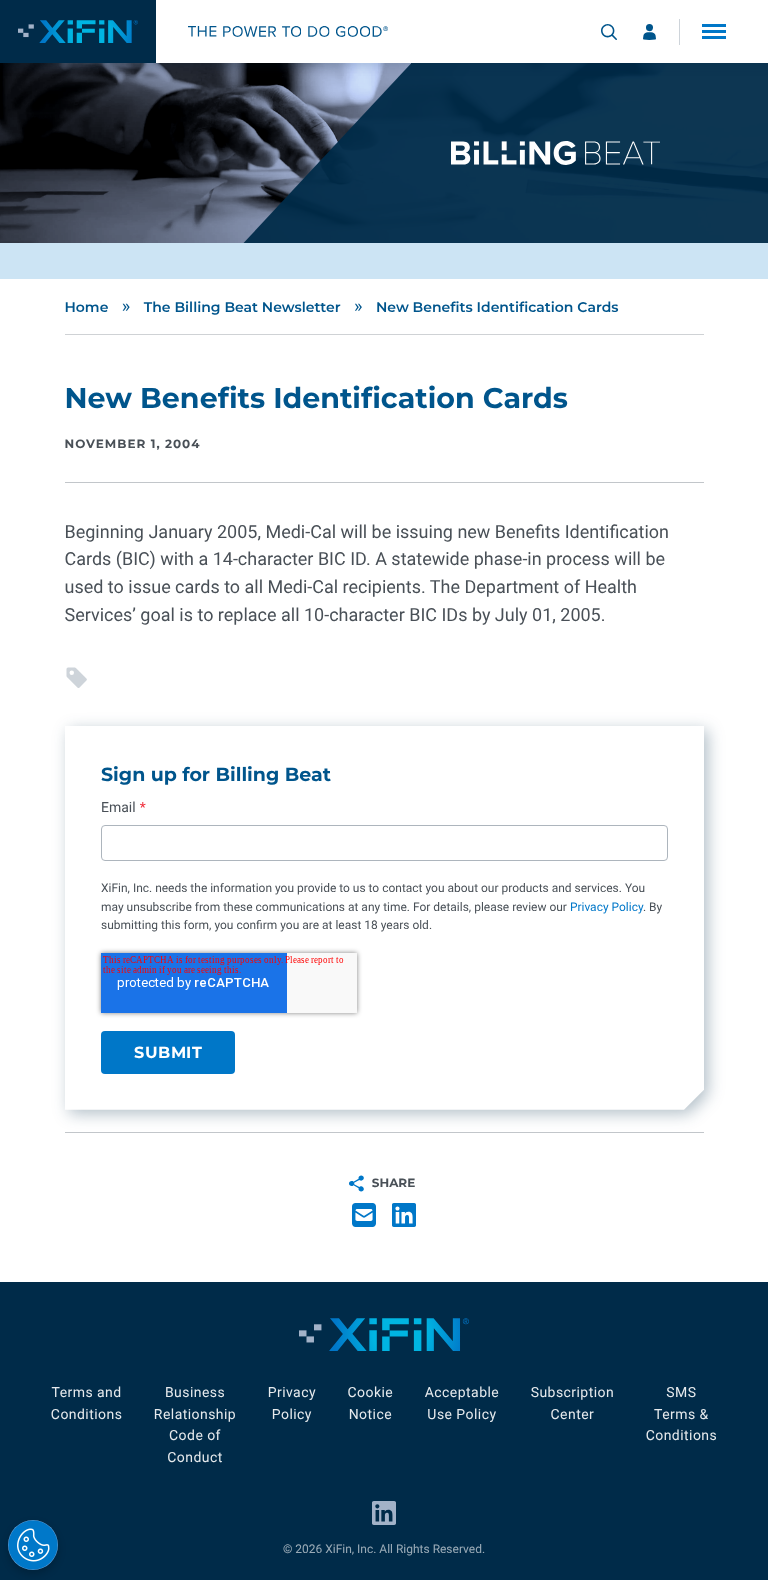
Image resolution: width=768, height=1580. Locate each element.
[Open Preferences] (33, 1545)
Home (87, 307)
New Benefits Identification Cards (497, 307)
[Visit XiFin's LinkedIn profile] (384, 1513)
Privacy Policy (605, 907)
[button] (714, 31)
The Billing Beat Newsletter (242, 307)
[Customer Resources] (649, 32)
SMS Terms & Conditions (682, 1414)
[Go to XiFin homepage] (78, 31)
